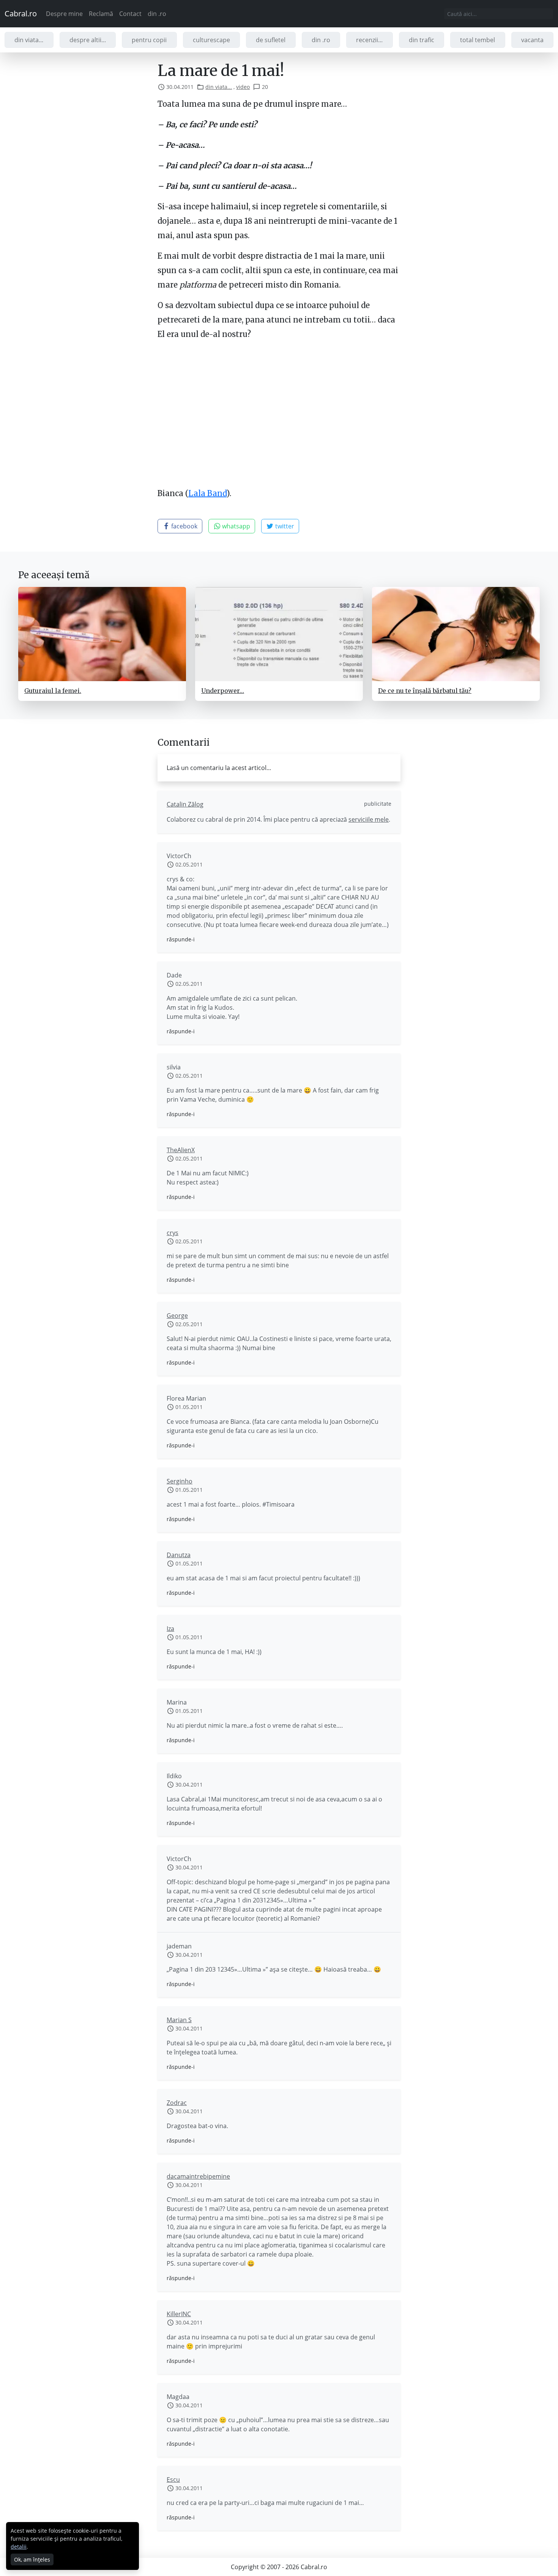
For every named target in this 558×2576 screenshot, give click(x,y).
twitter (284, 526)
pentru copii (149, 40)
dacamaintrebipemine (198, 2176)
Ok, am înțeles (32, 2559)
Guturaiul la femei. (53, 691)
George (177, 1316)
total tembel (478, 40)
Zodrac (177, 2103)
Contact (130, 14)
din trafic (422, 40)
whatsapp (235, 526)
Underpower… (223, 691)
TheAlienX (181, 1150)
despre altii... (88, 40)
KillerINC (179, 2314)
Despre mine (64, 14)
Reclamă (101, 14)
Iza (170, 1629)
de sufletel (271, 40)
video (243, 87)
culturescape (211, 40)
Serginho (180, 1481)
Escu (173, 2480)
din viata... (29, 40)
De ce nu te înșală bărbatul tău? (425, 691)
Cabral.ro (21, 13)
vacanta (532, 40)
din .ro (157, 14)
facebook (184, 526)
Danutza (179, 1555)
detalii (19, 2547)
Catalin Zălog (185, 804)
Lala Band (207, 493)
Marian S (179, 2020)
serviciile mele (369, 819)
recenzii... (369, 40)
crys (173, 1233)
